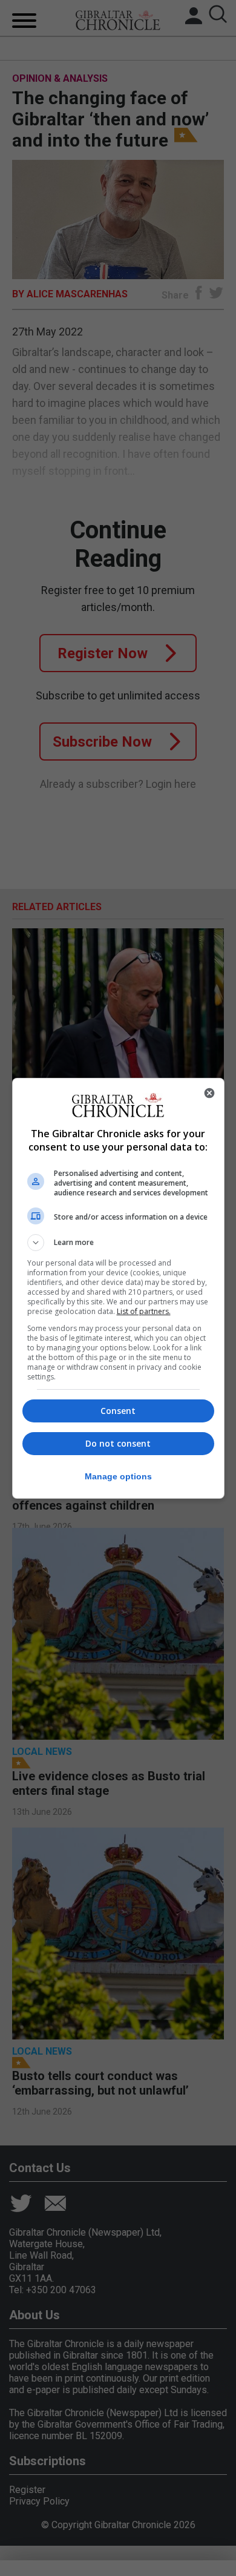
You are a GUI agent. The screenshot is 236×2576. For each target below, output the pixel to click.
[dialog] (118, 1288)
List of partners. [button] (144, 1311)
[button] (118, 1243)
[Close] (209, 1093)
